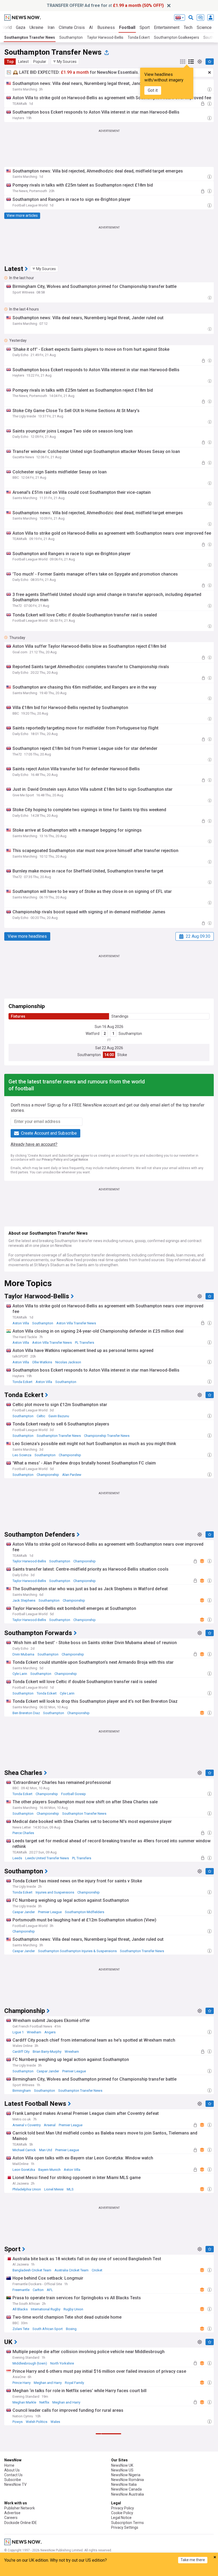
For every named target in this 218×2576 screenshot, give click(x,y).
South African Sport (48, 2329)
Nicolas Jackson (68, 1362)
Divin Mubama (23, 1654)
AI (91, 27)
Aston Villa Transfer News (76, 1323)
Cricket (97, 2270)
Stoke (122, 1055)
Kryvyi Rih (20, 2542)
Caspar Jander (24, 1912)
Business (106, 27)
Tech (188, 27)
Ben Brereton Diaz (26, 1713)
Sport (145, 27)
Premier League (50, 1912)
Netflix (44, 2402)
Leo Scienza (22, 1455)
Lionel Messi (54, 2189)
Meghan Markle (24, 2402)
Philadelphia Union (27, 2189)
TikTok (18, 2523)
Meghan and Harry (48, 2383)
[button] (65, 62)
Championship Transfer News (107, 1436)
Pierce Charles (23, 1833)
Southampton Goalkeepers (177, 37)
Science (204, 27)
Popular (40, 62)
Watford (93, 1034)
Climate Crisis (72, 27)
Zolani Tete (21, 2329)
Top (10, 62)
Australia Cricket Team (72, 2270)
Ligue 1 (18, 2032)
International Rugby (46, 2309)
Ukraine (36, 27)
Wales (55, 2422)
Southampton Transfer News (30, 37)
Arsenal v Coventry (27, 2125)
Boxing (71, 2329)
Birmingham (22, 2091)
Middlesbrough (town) (30, 2363)
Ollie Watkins (42, 1362)
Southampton (71, 37)
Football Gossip (74, 1794)
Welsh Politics (37, 2422)
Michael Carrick (24, 2150)
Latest (23, 62)
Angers (50, 2032)
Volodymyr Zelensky (46, 2542)
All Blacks (20, 2309)
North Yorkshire (62, 2363)
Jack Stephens (24, 1600)
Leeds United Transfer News (47, 1858)
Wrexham (34, 2032)
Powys (18, 2422)
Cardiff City (21, 2052)
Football (127, 27)
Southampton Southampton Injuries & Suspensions (77, 1951)
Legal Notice (79, 1160)
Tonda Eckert (139, 37)
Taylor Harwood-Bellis (105, 37)
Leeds (17, 1858)
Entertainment (167, 27)
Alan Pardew (72, 1475)
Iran (51, 27)
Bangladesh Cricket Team (32, 2270)
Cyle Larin (20, 1674)
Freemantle (21, 2290)
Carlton (38, 2290)
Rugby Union (73, 2309)
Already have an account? (34, 1144)
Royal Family (74, 2383)
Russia (70, 2542)
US (52, 2503)
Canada (40, 2503)
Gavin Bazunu (59, 1416)
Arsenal (50, 2125)
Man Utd (46, 2150)
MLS (70, 2189)
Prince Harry (22, 2383)
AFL (50, 2290)
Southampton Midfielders (85, 1912)
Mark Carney (22, 2503)
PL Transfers (85, 1343)
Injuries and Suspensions (55, 1892)
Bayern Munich (49, 2170)
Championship (70, 1455)
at (105, 5)
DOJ (29, 2523)
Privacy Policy (52, 1160)
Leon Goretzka (24, 2170)
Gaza (21, 27)
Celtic (41, 1416)
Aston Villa (21, 1323)
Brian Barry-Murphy (47, 2052)
